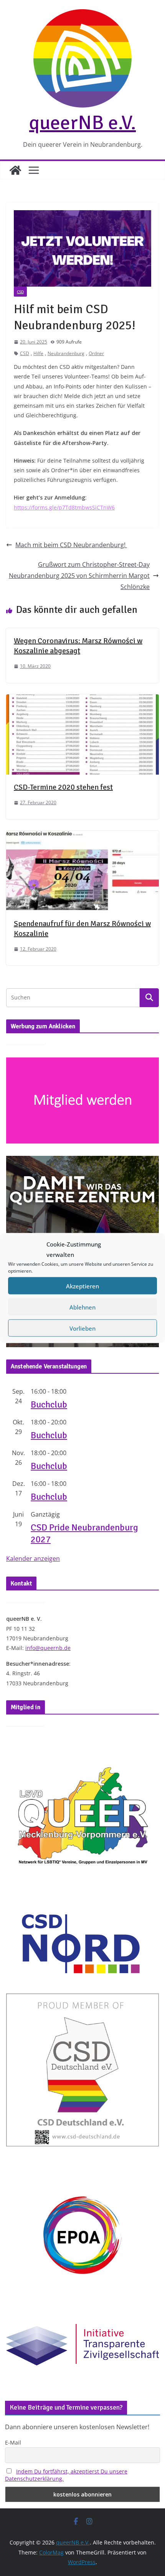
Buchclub (49, 1404)
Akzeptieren (82, 1286)
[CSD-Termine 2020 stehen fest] (82, 700)
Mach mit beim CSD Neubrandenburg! (71, 545)
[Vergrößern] (149, 1166)
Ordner (96, 353)
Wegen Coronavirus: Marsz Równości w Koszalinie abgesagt (78, 646)
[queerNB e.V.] (15, 170)
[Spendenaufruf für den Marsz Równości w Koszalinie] (82, 836)
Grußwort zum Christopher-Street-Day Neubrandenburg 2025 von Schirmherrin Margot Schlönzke (79, 576)
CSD (20, 292)
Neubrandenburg (66, 353)
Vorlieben (82, 1328)
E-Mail (13, 2442)
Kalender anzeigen (33, 1559)
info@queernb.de (48, 1648)
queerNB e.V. (82, 123)
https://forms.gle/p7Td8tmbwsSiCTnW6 (64, 507)
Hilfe (38, 353)
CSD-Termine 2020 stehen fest (63, 787)
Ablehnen (82, 1307)
